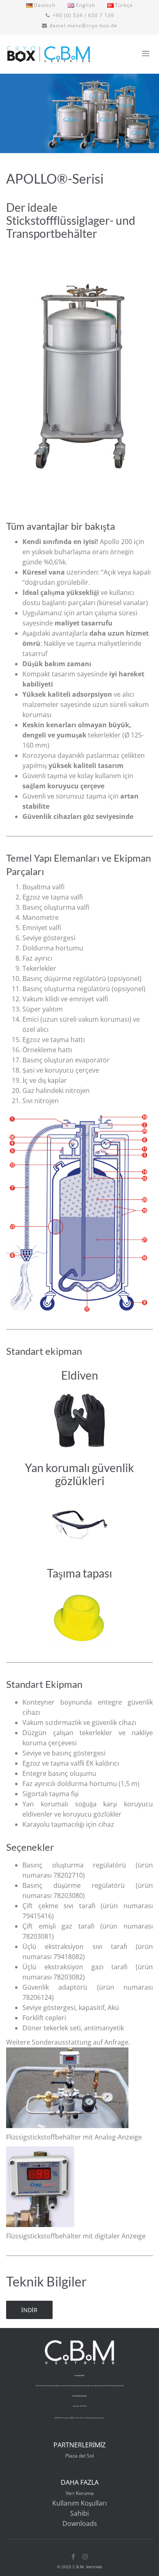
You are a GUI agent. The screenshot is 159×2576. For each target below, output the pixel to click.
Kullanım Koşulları (79, 2503)
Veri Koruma (80, 2493)
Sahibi (79, 2513)
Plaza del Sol (79, 2456)
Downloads (80, 2523)
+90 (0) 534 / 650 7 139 (83, 15)
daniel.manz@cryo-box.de (83, 25)
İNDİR (29, 2310)
